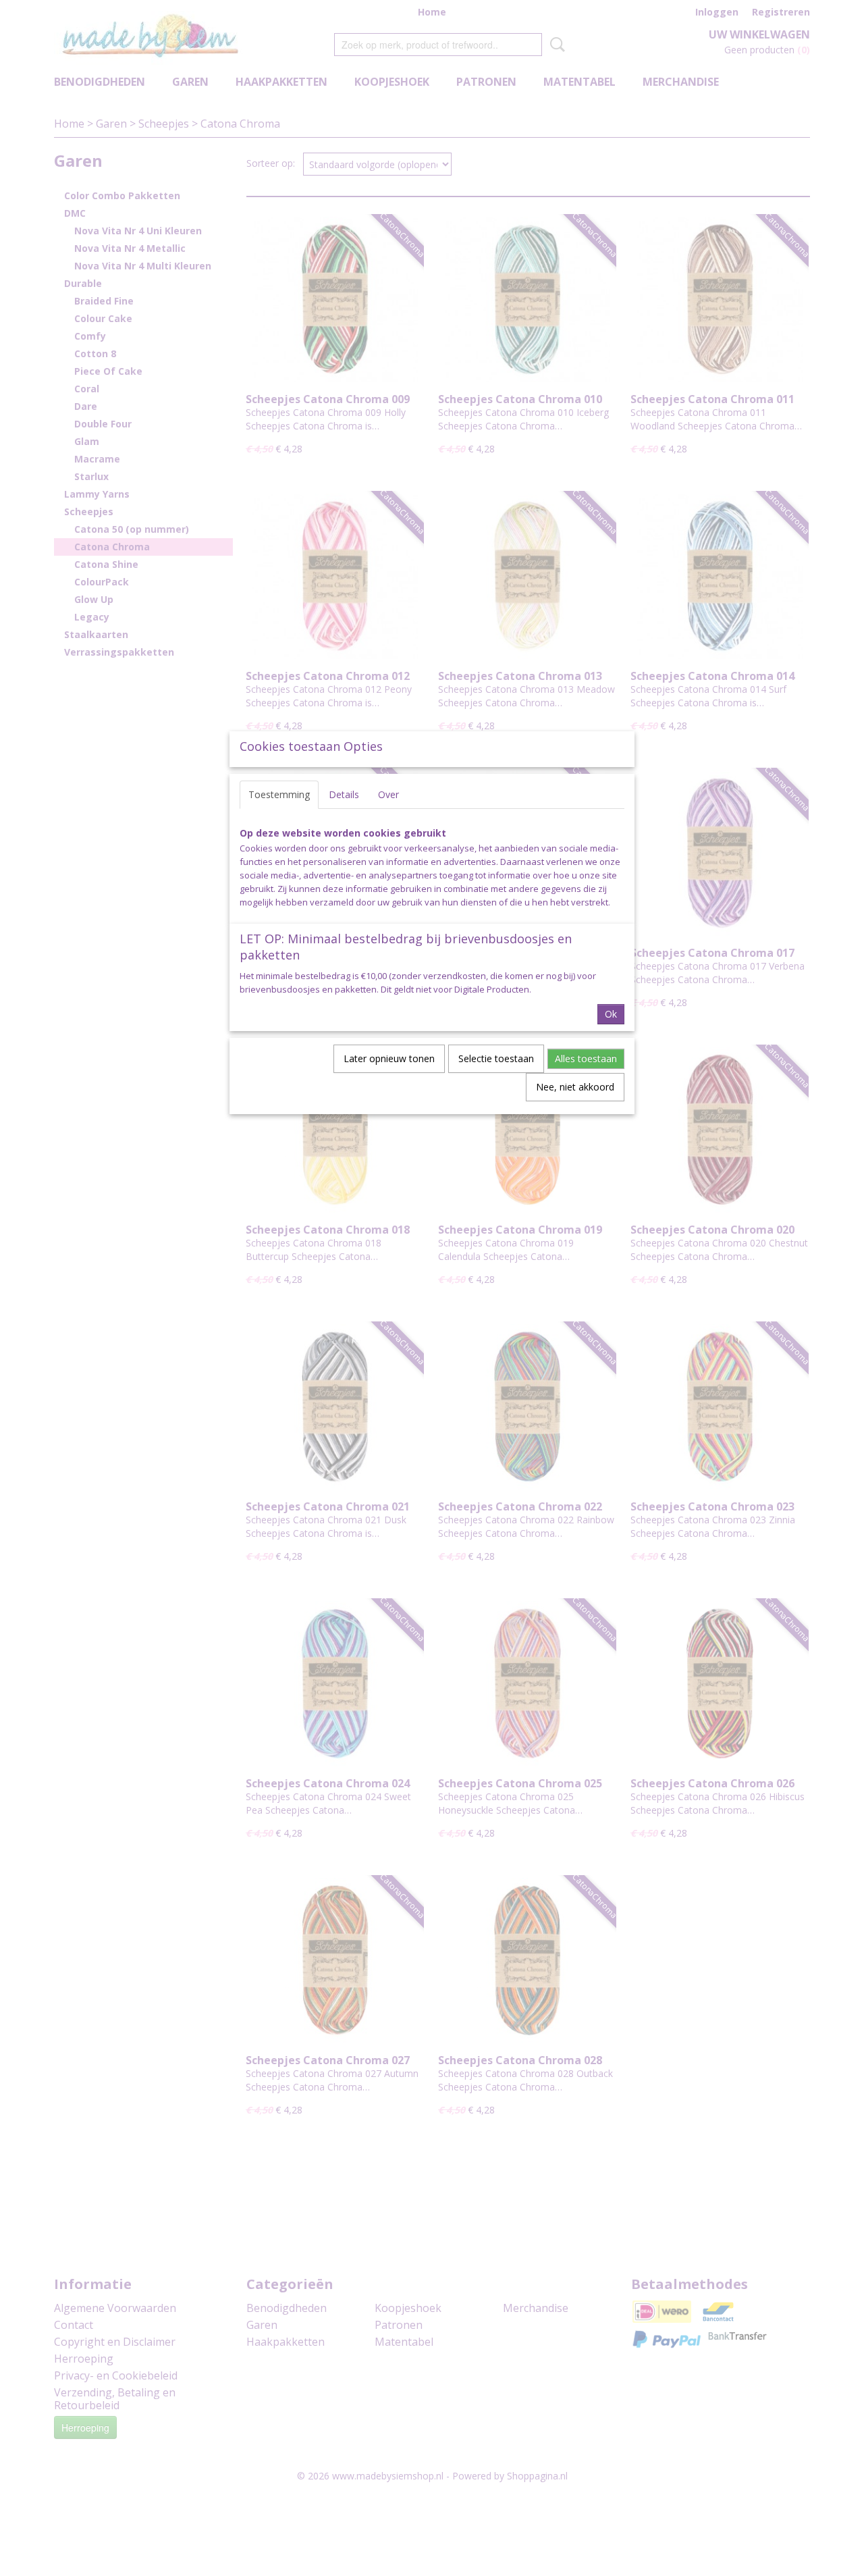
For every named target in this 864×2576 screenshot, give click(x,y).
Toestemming (279, 794)
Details (344, 794)
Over (388, 794)
